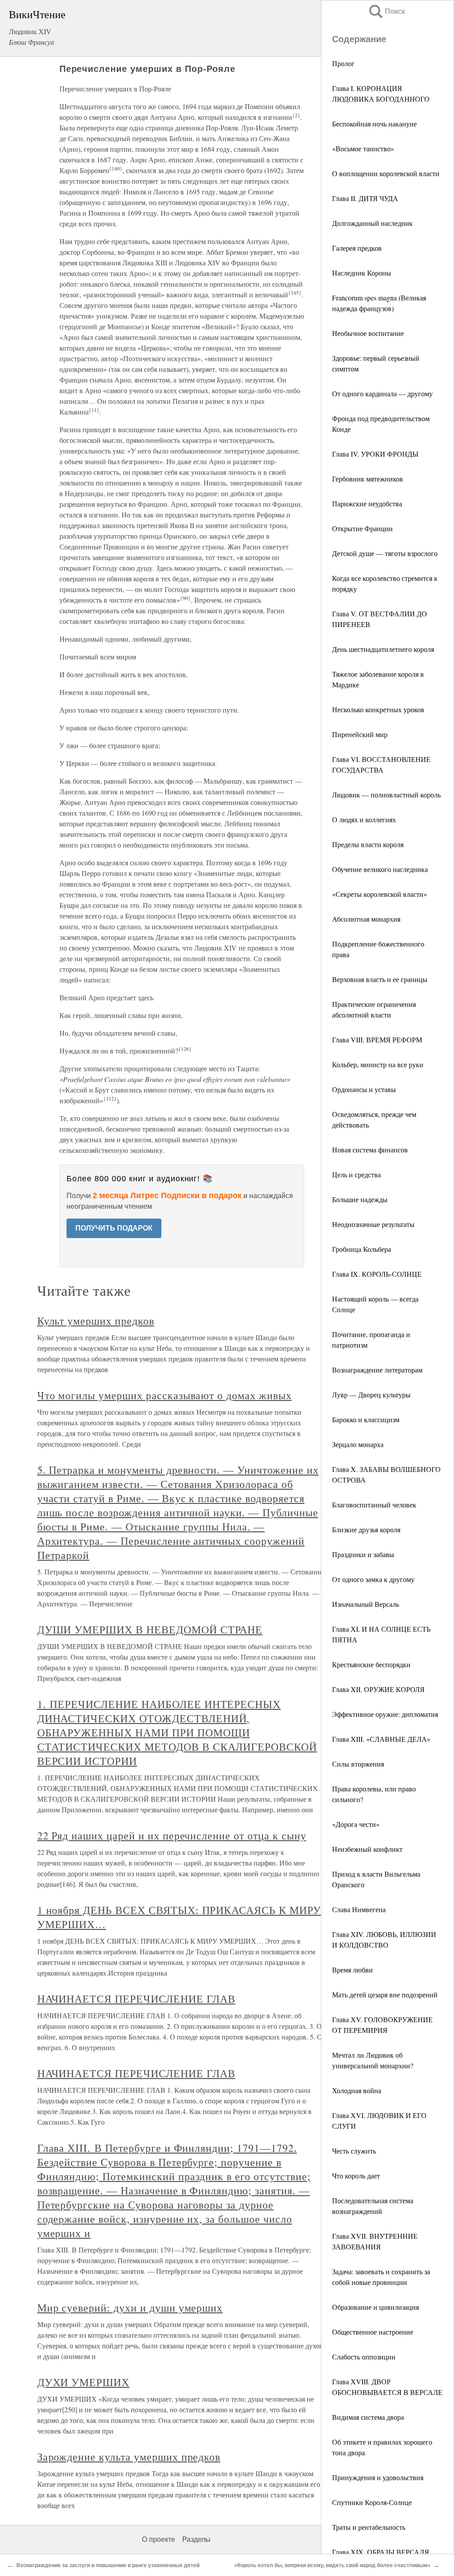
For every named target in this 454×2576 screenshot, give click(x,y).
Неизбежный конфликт (367, 1849)
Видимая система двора (368, 2417)
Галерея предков (357, 248)
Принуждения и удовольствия (378, 2477)
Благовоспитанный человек (374, 1505)
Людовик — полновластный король (386, 795)
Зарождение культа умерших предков (129, 2457)
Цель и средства (356, 1174)
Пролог (343, 63)
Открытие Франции (362, 528)
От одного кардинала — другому (382, 393)
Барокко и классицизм (366, 1419)
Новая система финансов (370, 1150)
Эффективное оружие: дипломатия (385, 1714)
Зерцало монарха (358, 1444)
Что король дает (356, 2176)
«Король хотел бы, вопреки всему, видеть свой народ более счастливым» (332, 2565)
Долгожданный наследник (372, 223)
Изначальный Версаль (366, 1604)
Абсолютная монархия (366, 919)
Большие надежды (360, 1199)
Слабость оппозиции (364, 2357)
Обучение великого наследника (380, 869)
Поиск (386, 11)
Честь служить (354, 2151)
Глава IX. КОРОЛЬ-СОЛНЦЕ (377, 1274)
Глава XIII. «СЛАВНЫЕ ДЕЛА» (381, 1739)
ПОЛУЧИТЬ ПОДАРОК (114, 1228)
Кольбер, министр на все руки (378, 1064)
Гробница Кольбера (362, 1249)
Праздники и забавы (363, 1554)
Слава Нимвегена (359, 1909)
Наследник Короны (362, 273)
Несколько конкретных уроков (378, 709)
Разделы (196, 2539)
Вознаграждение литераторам (377, 1370)
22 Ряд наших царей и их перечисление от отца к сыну (172, 1835)
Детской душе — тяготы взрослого (385, 553)
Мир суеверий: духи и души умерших (130, 2308)
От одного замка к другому (373, 1579)
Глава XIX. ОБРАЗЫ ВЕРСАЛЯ (381, 2552)
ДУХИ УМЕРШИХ (84, 2382)
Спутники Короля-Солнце (372, 2502)
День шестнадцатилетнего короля (383, 649)
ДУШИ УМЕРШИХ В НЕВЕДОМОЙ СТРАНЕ (150, 1629)
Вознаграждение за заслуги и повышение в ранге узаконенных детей (108, 2565)
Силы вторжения (358, 1764)
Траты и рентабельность (369, 2527)
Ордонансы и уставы (364, 1089)
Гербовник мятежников (368, 479)
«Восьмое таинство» (363, 148)
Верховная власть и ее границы (380, 979)
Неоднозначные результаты (373, 1224)
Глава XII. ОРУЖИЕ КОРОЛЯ (378, 1689)
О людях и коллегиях (364, 819)
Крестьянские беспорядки (371, 1664)
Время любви (352, 1970)
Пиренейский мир (360, 734)
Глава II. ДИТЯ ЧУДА (365, 198)
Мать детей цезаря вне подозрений (385, 1994)
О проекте (159, 2539)
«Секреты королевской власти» (380, 894)
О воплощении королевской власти (386, 173)
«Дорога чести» (356, 1824)
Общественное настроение (373, 2332)
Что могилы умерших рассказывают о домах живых (164, 1395)
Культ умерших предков (96, 1321)
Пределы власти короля (368, 844)
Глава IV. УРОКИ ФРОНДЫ (375, 454)
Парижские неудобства (367, 503)
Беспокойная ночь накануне (374, 124)
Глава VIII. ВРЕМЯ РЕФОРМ (377, 1039)
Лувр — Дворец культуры (371, 1395)
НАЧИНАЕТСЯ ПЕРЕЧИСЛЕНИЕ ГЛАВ (136, 1999)
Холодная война (357, 2090)
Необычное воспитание (368, 333)
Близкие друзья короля (366, 1529)
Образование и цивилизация (376, 2307)
